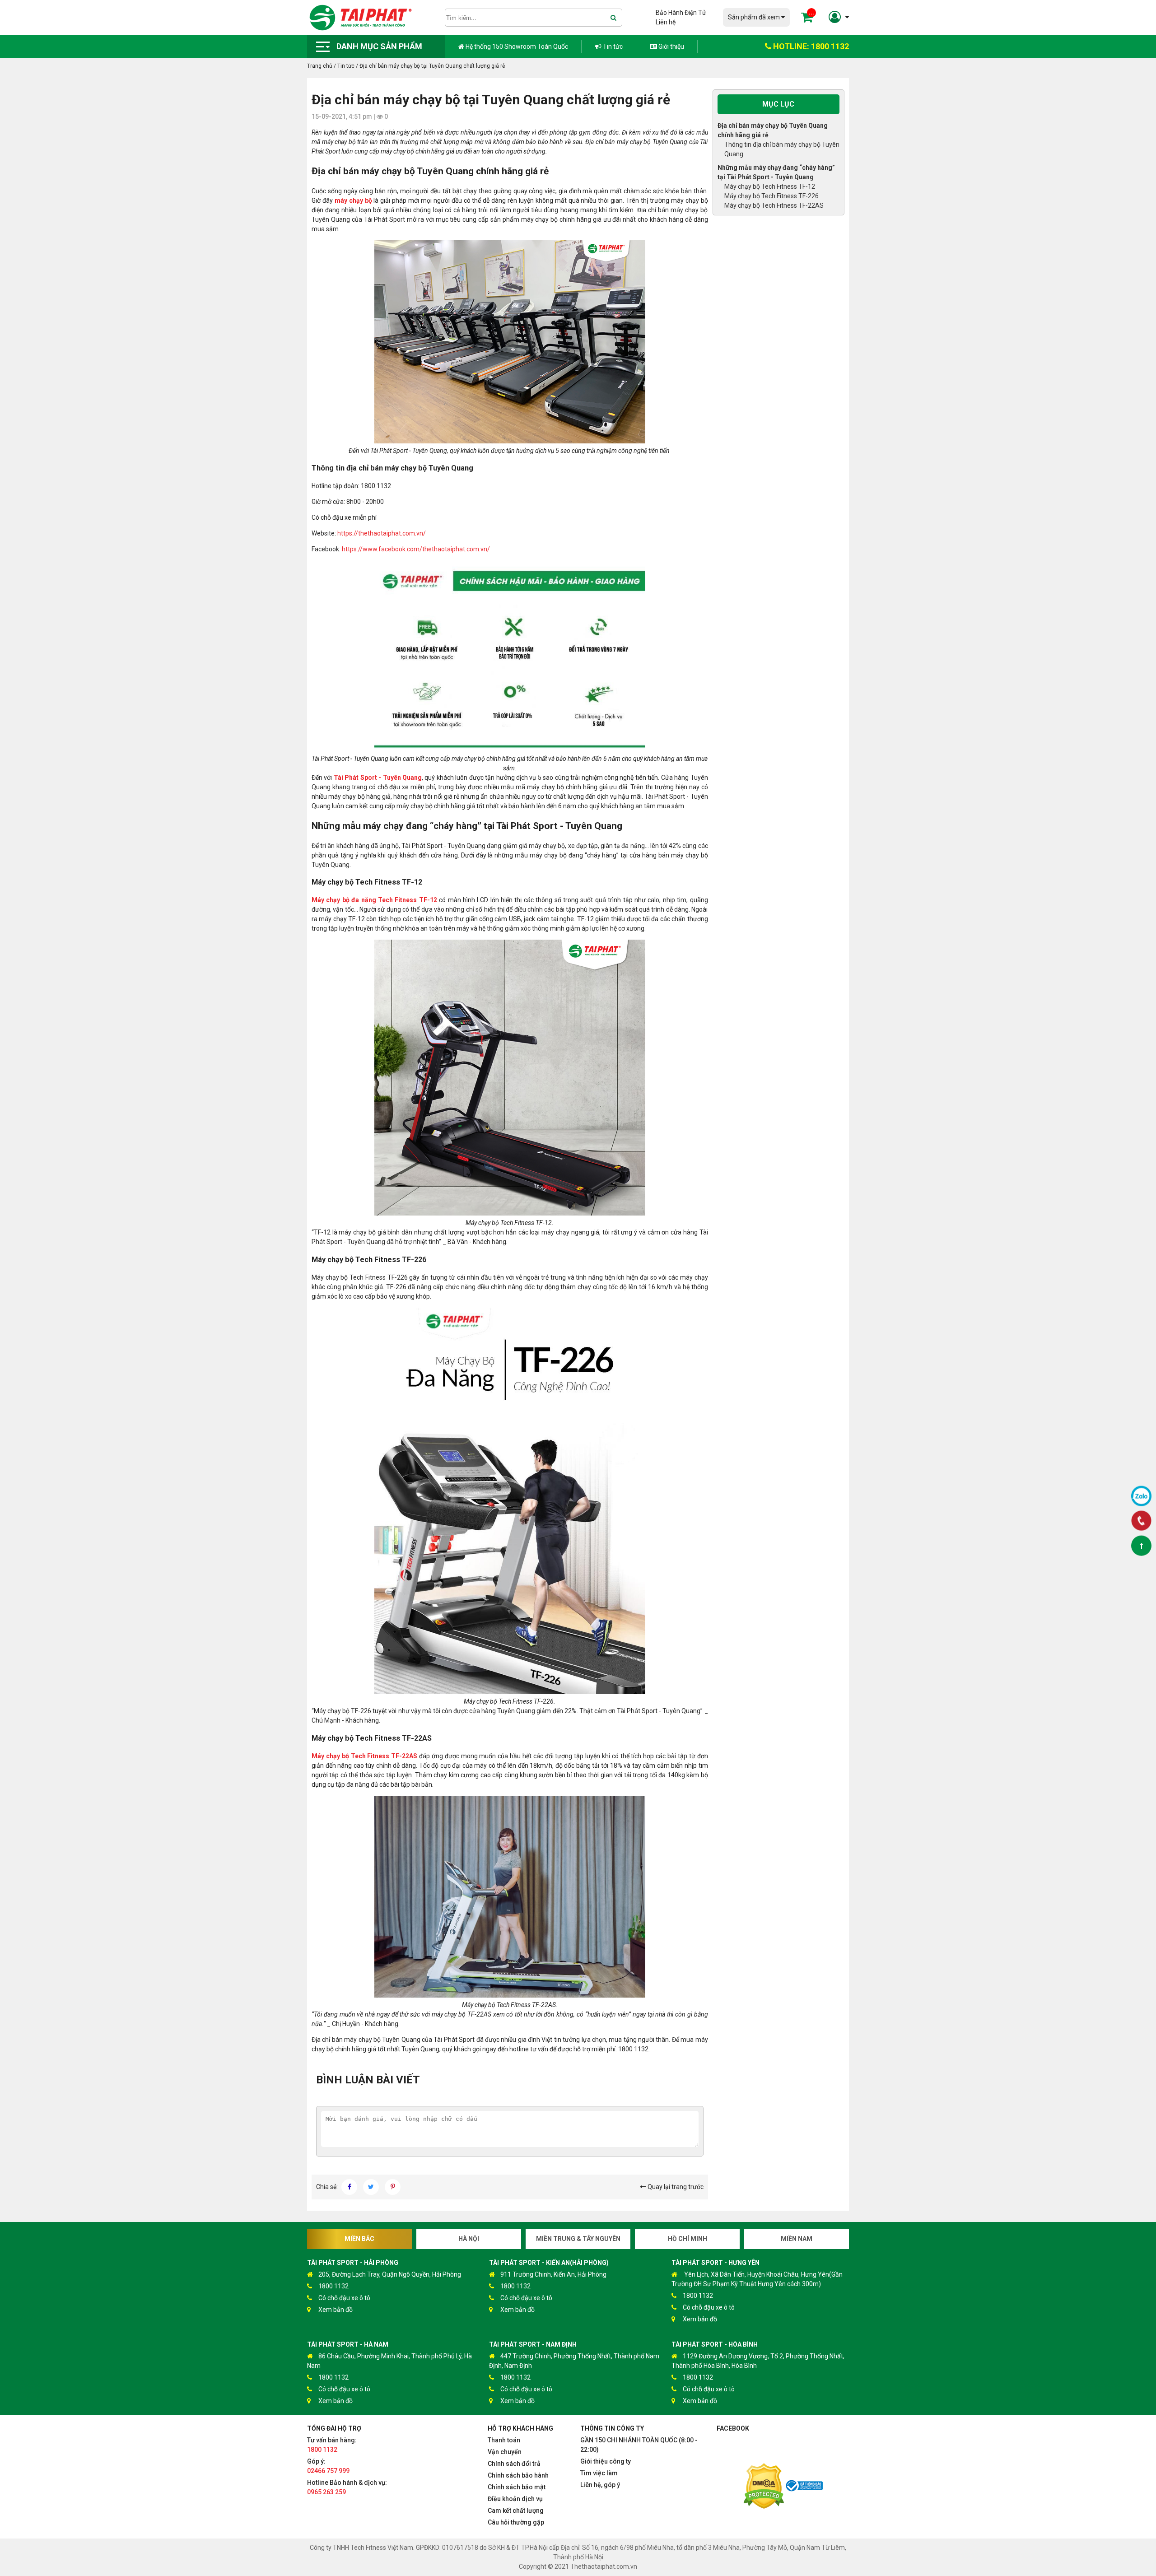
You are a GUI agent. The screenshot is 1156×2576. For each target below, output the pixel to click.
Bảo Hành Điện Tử (681, 13)
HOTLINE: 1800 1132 (810, 46)
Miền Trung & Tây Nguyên (578, 2239)
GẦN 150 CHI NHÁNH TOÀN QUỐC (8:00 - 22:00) (639, 2445)
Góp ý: (328, 2466)
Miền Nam (797, 2239)
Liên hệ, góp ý (600, 2485)
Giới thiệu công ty (606, 2461)
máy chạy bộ (353, 200)
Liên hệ (666, 22)
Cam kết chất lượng (516, 2511)
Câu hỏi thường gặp (516, 2522)
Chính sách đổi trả (514, 2464)
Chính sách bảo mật (517, 2487)
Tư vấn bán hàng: (332, 2445)
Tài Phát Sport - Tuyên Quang (378, 778)
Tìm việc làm (599, 2473)
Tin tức (612, 47)
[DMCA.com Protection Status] (764, 2487)
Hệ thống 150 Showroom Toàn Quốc (516, 47)
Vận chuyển (505, 2452)
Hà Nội (469, 2239)
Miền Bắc (359, 2239)
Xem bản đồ (336, 2310)
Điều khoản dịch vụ (515, 2499)
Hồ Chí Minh (688, 2239)
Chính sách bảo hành (518, 2475)
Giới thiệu (671, 47)
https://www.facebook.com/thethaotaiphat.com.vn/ (416, 549)
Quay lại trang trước (675, 2187)
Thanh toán (504, 2440)
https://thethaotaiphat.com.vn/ (382, 533)
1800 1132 (333, 2286)
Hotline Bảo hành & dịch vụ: (347, 2487)
